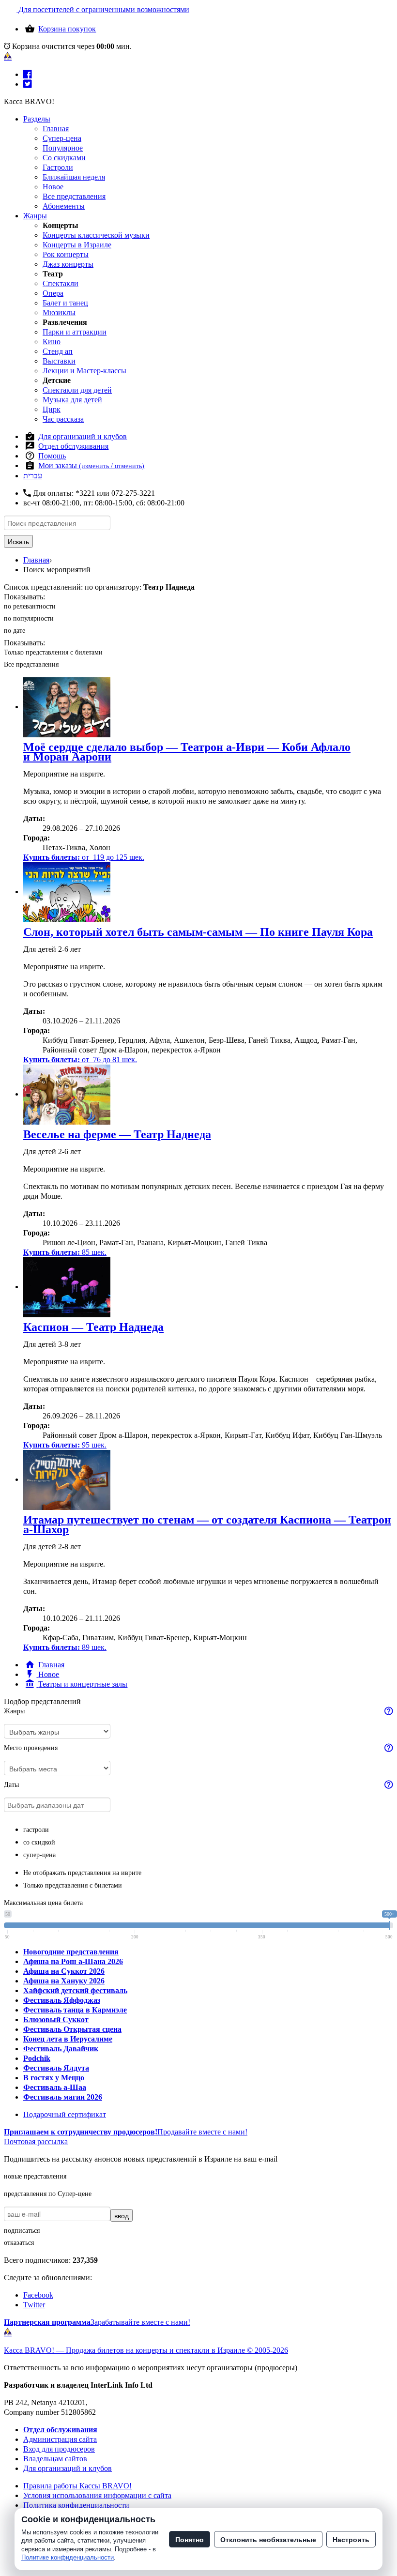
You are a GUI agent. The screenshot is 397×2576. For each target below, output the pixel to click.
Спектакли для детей (77, 390)
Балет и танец (65, 303)
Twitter (34, 2305)
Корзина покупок (67, 29)
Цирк (52, 409)
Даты (11, 1785)
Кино (52, 342)
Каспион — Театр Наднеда (93, 1327)
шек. (65, 1252)
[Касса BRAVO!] (8, 56)
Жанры (35, 216)
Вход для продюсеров (59, 2449)
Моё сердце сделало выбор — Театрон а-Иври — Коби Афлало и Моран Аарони (187, 752)
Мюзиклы (59, 312)
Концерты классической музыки (96, 235)
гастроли (36, 1830)
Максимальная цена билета (43, 1903)
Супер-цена (62, 138)
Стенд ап (58, 351)
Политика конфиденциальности (76, 2505)
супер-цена (39, 1855)
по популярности (29, 618)
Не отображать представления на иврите (82, 1873)
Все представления (74, 196)
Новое (53, 187)
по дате (15, 631)
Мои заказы (91, 465)
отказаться (19, 2243)
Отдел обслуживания (73, 446)
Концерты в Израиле (77, 245)
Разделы (37, 119)
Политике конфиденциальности (68, 2557)
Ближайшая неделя (74, 177)
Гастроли (58, 167)
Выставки (59, 361)
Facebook (38, 2295)
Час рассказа (63, 419)
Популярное (63, 148)
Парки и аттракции (75, 332)
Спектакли (61, 283)
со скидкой (39, 1842)
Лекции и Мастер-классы (84, 371)
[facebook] (28, 74)
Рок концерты (66, 254)
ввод (122, 2215)
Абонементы (64, 206)
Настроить (351, 2539)
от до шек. (84, 857)
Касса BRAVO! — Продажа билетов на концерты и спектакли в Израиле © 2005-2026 (146, 2350)
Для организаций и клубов (83, 436)
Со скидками (64, 158)
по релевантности (30, 606)
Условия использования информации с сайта (97, 2495)
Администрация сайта (60, 2439)
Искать (18, 541)
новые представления (35, 2176)
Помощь (52, 456)
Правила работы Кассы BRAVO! (77, 2486)
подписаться (22, 2231)
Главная (56, 129)
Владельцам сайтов (55, 2459)
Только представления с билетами (53, 652)
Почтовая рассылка (36, 2142)
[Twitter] (28, 84)
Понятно (190, 2539)
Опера (53, 293)
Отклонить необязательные (268, 2539)
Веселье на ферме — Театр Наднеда (117, 1134)
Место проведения (31, 1748)
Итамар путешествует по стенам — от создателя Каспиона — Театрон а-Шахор (207, 1524)
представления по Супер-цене (48, 2194)
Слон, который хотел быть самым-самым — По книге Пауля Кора (198, 932)
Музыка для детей (72, 400)
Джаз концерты (68, 264)
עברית (33, 476)
